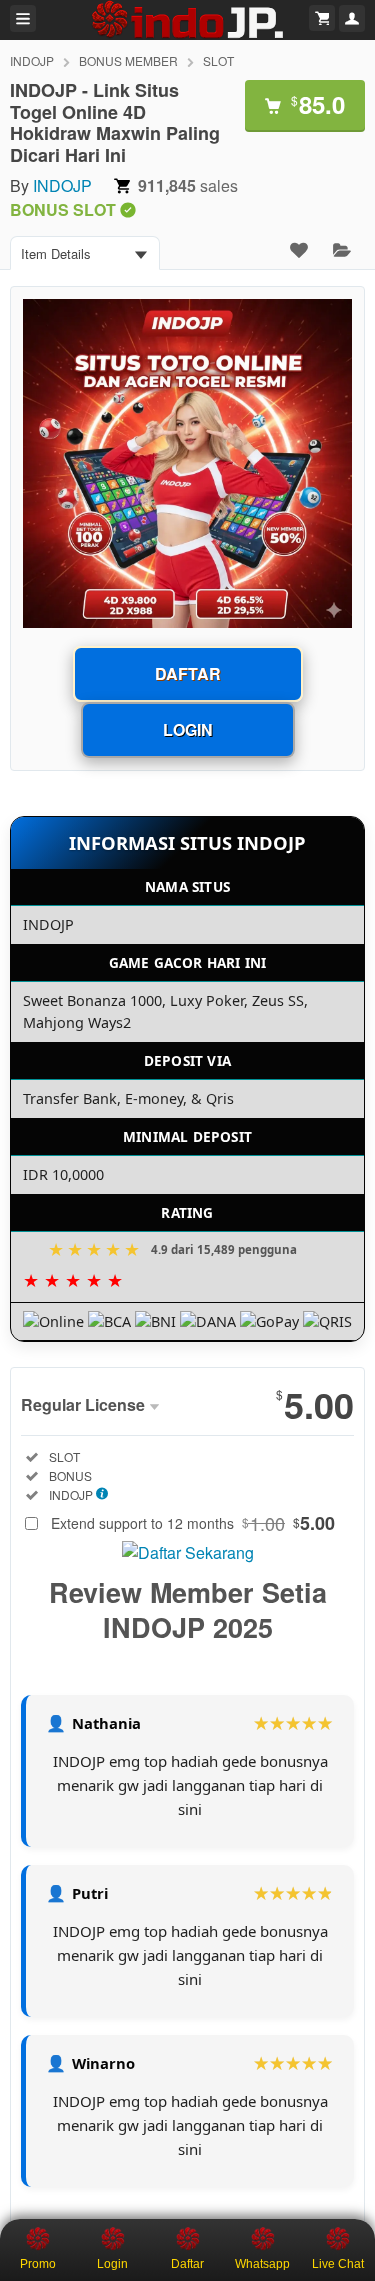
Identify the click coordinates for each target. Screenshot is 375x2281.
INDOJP (32, 60)
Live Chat (338, 2264)
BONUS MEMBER (128, 60)
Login (188, 729)
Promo (38, 2264)
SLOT (218, 60)
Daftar (188, 673)
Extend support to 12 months (193, 1523)
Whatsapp (262, 2264)
